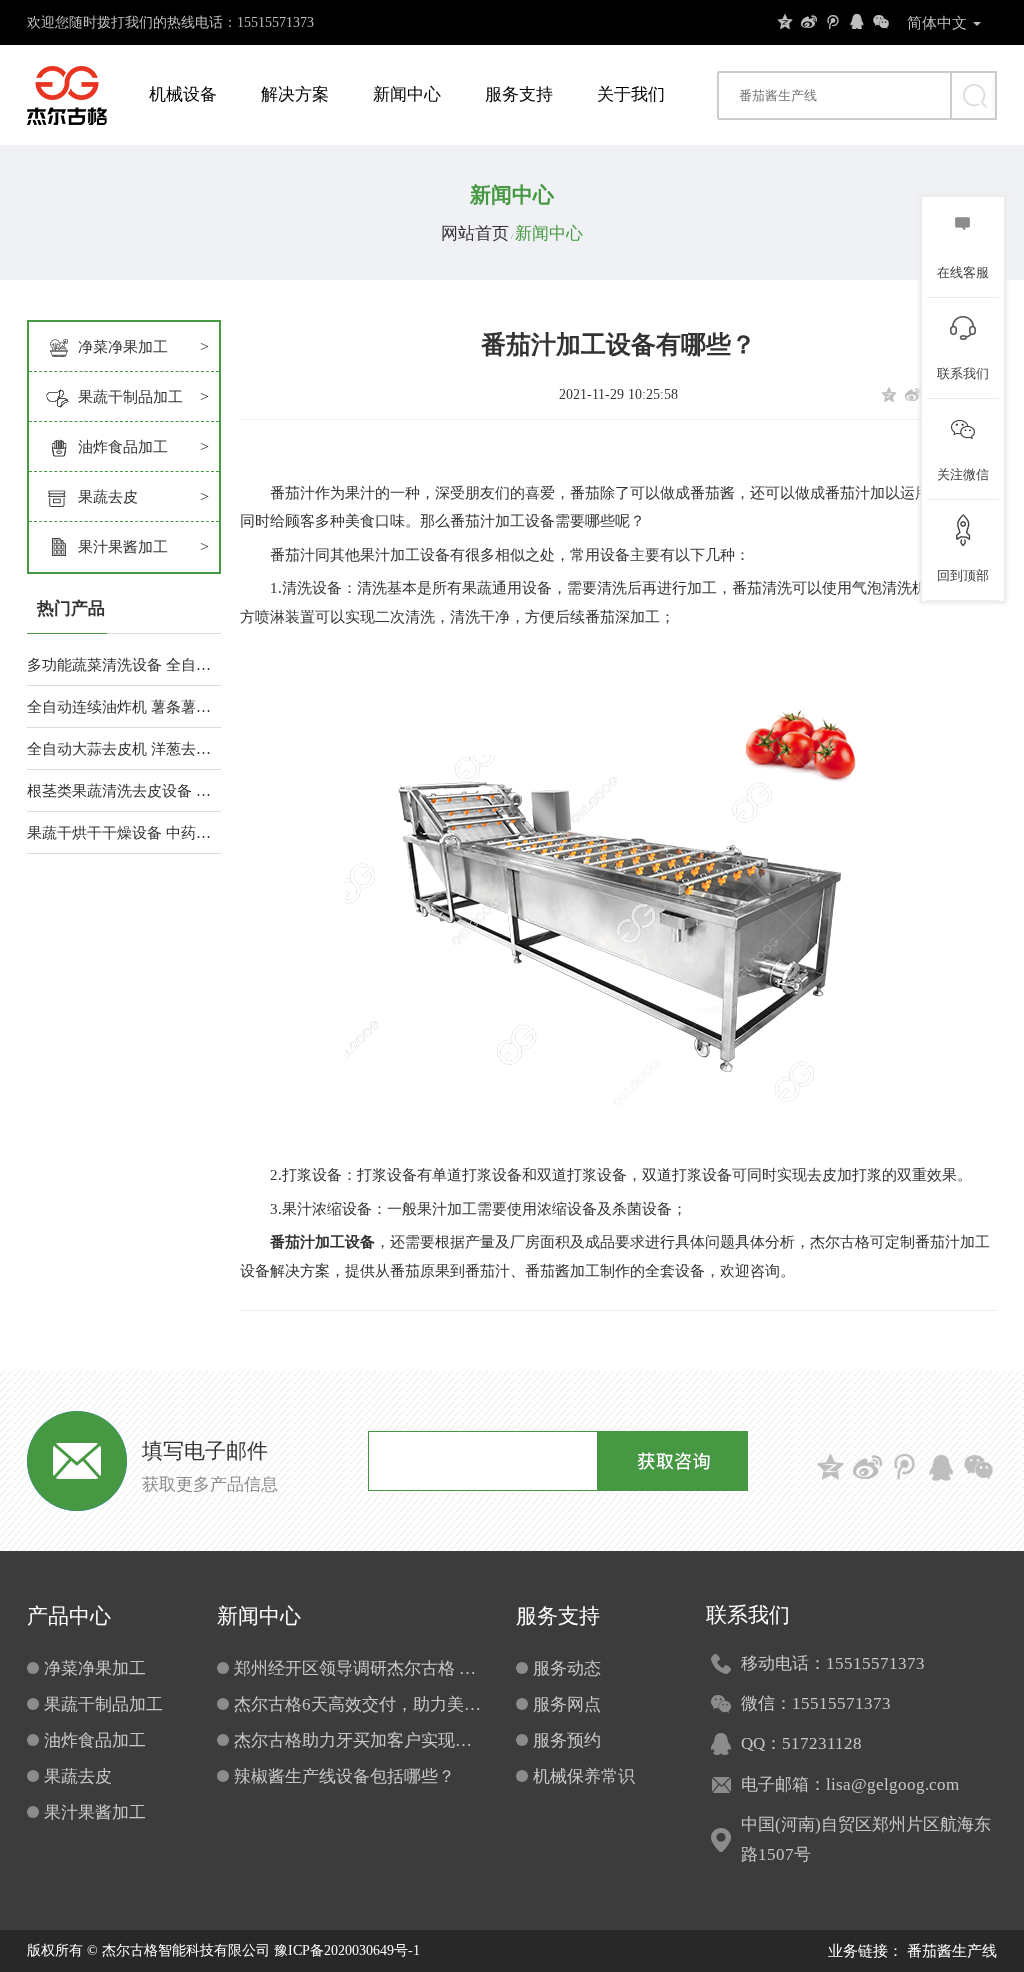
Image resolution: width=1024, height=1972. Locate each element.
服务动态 (567, 1668)
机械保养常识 (584, 1776)
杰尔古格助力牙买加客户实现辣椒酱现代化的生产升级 (360, 1740)
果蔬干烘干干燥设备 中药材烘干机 (124, 833)
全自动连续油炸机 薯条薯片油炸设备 (124, 707)
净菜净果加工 (123, 347)
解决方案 (295, 94)
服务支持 (519, 94)
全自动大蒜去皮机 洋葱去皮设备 (124, 749)
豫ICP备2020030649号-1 (347, 1950)
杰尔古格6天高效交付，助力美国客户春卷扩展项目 (360, 1704)
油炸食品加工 (123, 447)
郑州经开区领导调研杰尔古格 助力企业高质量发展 (360, 1668)
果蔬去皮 (108, 497)
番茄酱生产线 (952, 1951)
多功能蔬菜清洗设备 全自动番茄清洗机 (124, 665)
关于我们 (631, 94)
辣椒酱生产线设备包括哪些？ (344, 1776)
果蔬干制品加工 (130, 397)
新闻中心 (407, 94)
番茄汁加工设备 (322, 1242)
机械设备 (183, 94)
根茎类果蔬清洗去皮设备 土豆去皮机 (124, 791)
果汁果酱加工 (123, 547)
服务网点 (567, 1704)
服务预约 (567, 1740)
